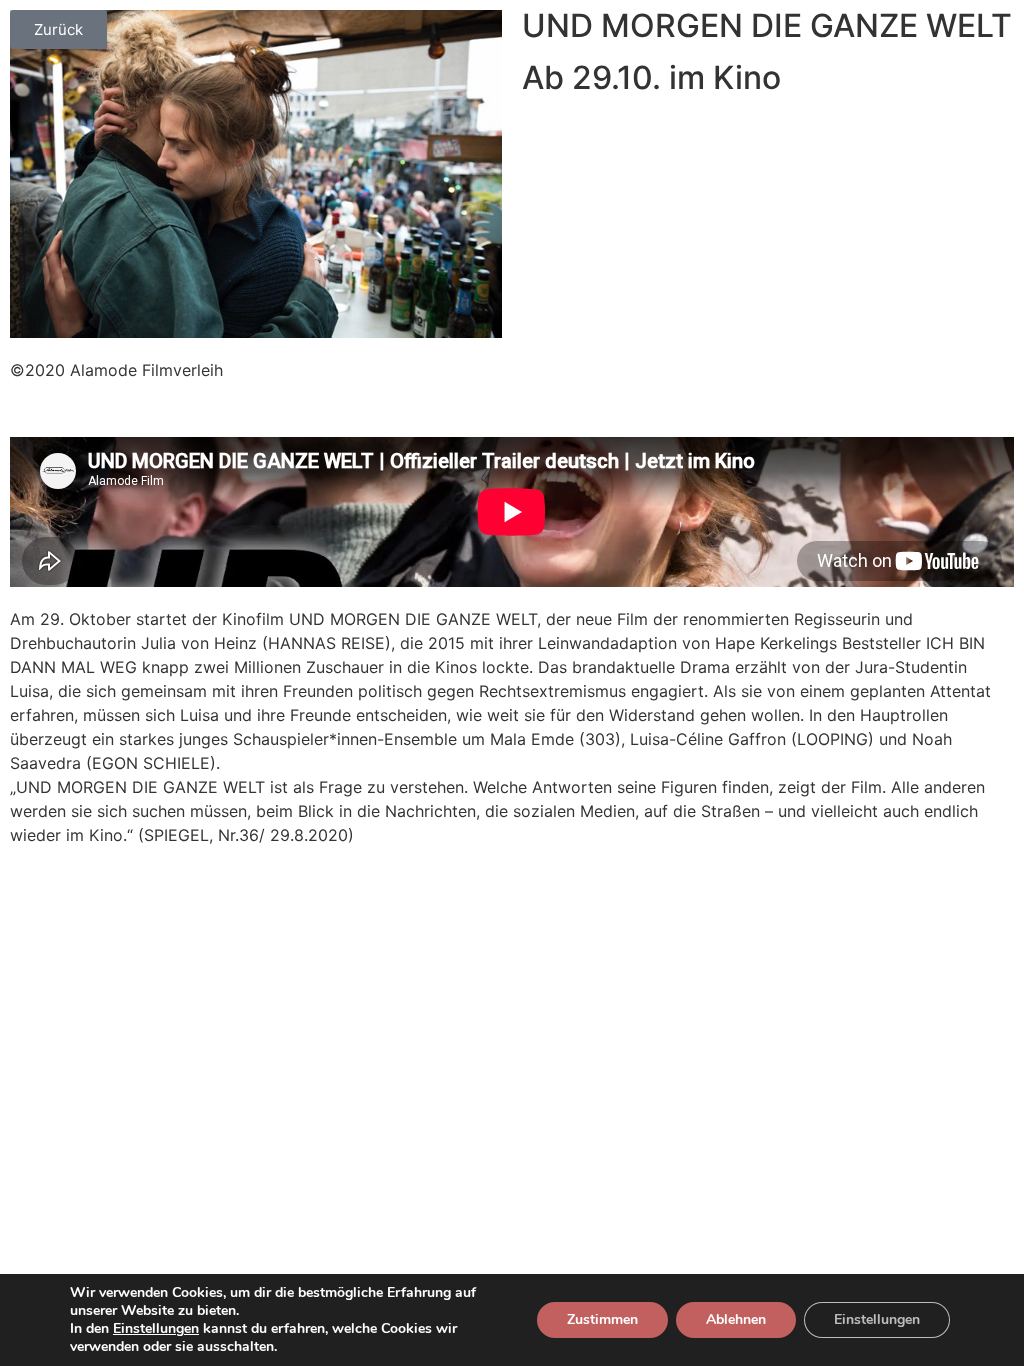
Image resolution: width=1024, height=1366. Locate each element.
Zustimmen (602, 1319)
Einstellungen (156, 1329)
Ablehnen (736, 1319)
